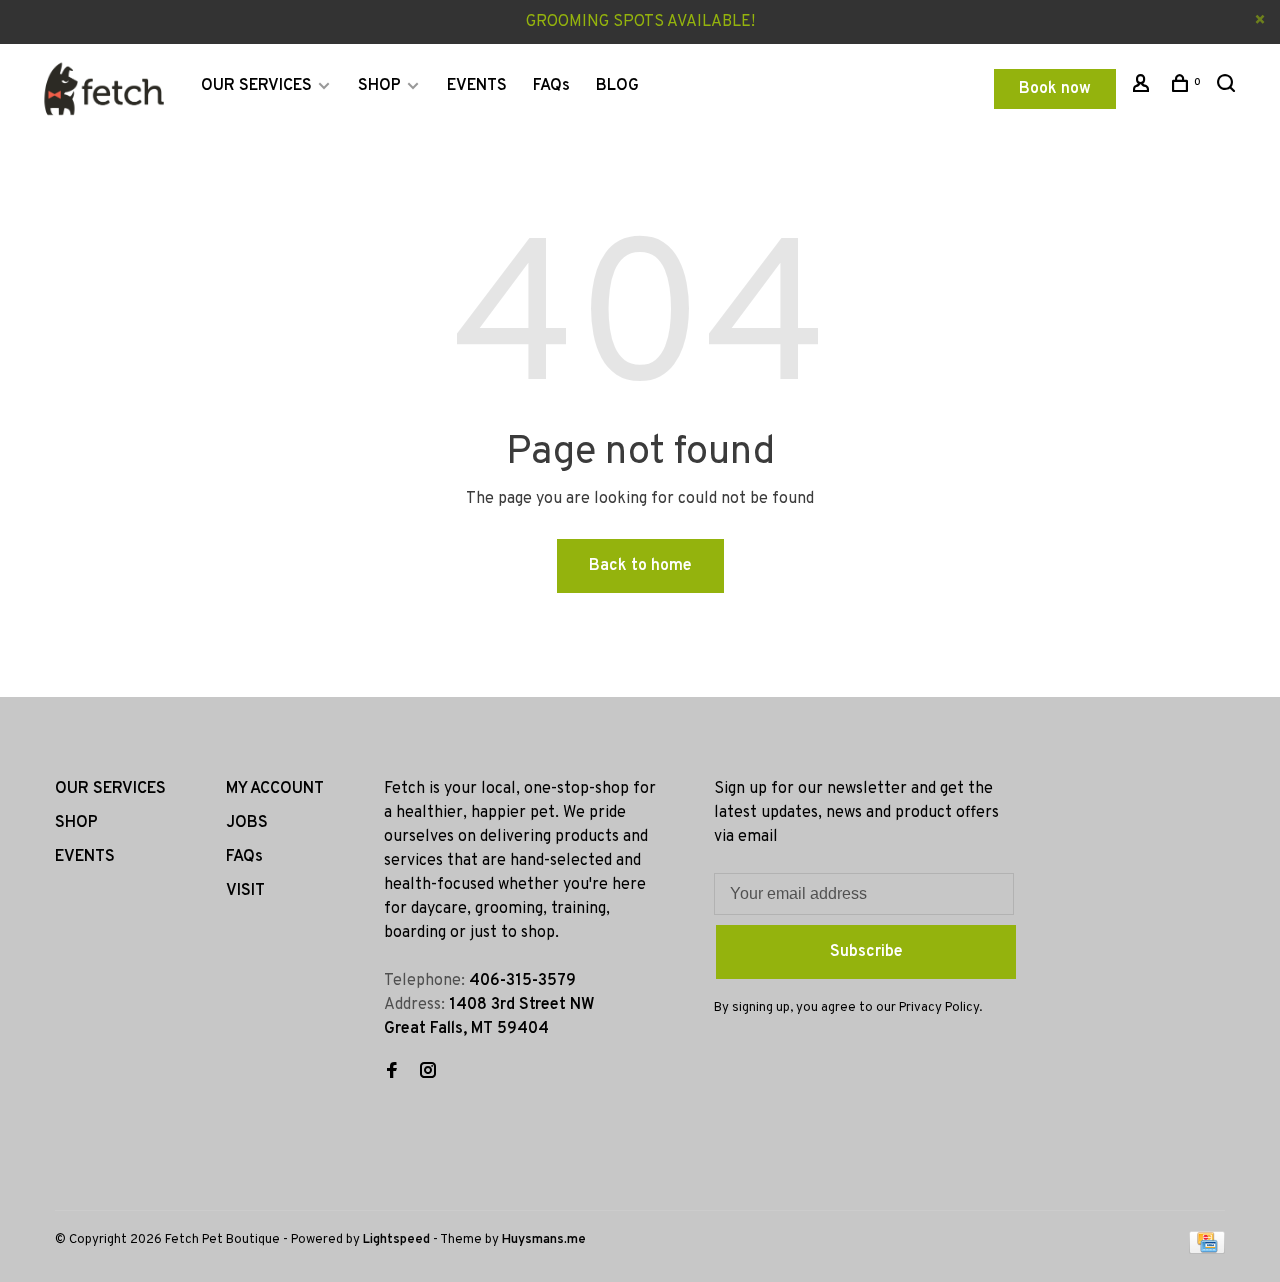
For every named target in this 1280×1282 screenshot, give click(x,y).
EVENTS (477, 86)
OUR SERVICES (256, 86)
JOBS (247, 823)
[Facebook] (392, 1073)
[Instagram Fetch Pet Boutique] (428, 1073)
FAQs (551, 86)
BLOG (617, 86)
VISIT (245, 891)
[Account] (1143, 87)
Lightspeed (396, 1240)
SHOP (379, 86)
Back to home (640, 566)
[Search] (1228, 87)
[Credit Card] (1207, 1250)
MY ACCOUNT (275, 789)
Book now (1055, 89)
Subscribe (866, 952)
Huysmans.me (544, 1240)
